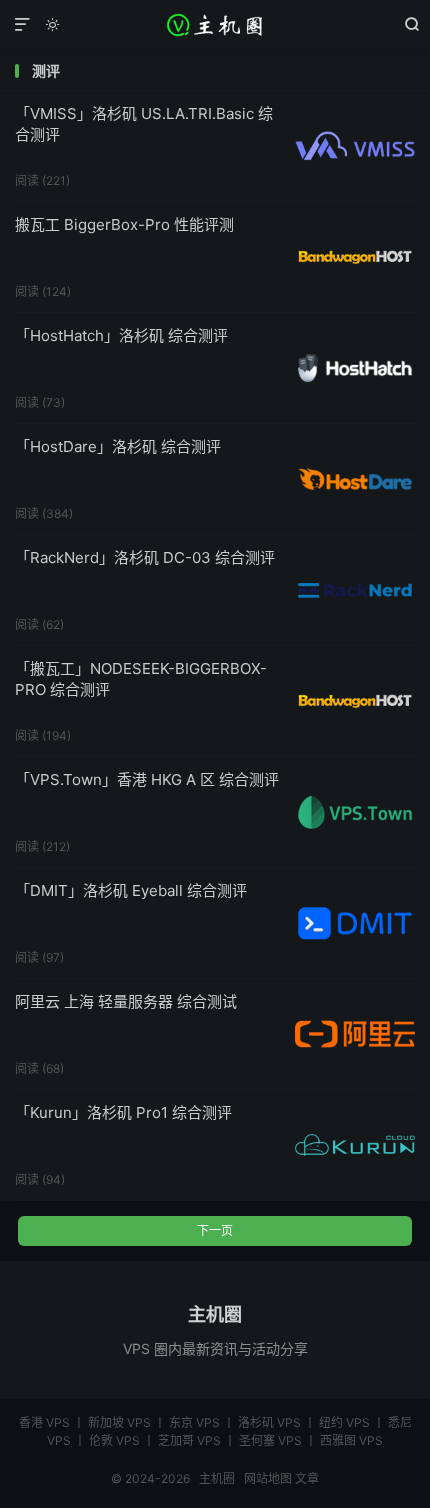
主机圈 (215, 25)
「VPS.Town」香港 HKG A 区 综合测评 (147, 779)
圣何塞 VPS (270, 1440)
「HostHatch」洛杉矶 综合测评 (121, 335)
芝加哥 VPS (189, 1440)
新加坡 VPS (119, 1422)
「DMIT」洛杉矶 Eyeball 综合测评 (131, 890)
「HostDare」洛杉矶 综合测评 (118, 446)
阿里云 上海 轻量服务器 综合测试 (126, 1001)
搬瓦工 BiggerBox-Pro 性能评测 (124, 224)
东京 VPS (194, 1422)
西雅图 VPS (351, 1440)
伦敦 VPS (114, 1440)
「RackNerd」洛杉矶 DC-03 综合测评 (145, 557)
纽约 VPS (344, 1422)
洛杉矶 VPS (269, 1422)
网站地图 (268, 1478)
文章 (307, 1478)
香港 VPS (44, 1422)
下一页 (215, 1230)
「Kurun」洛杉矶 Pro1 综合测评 (123, 1112)
